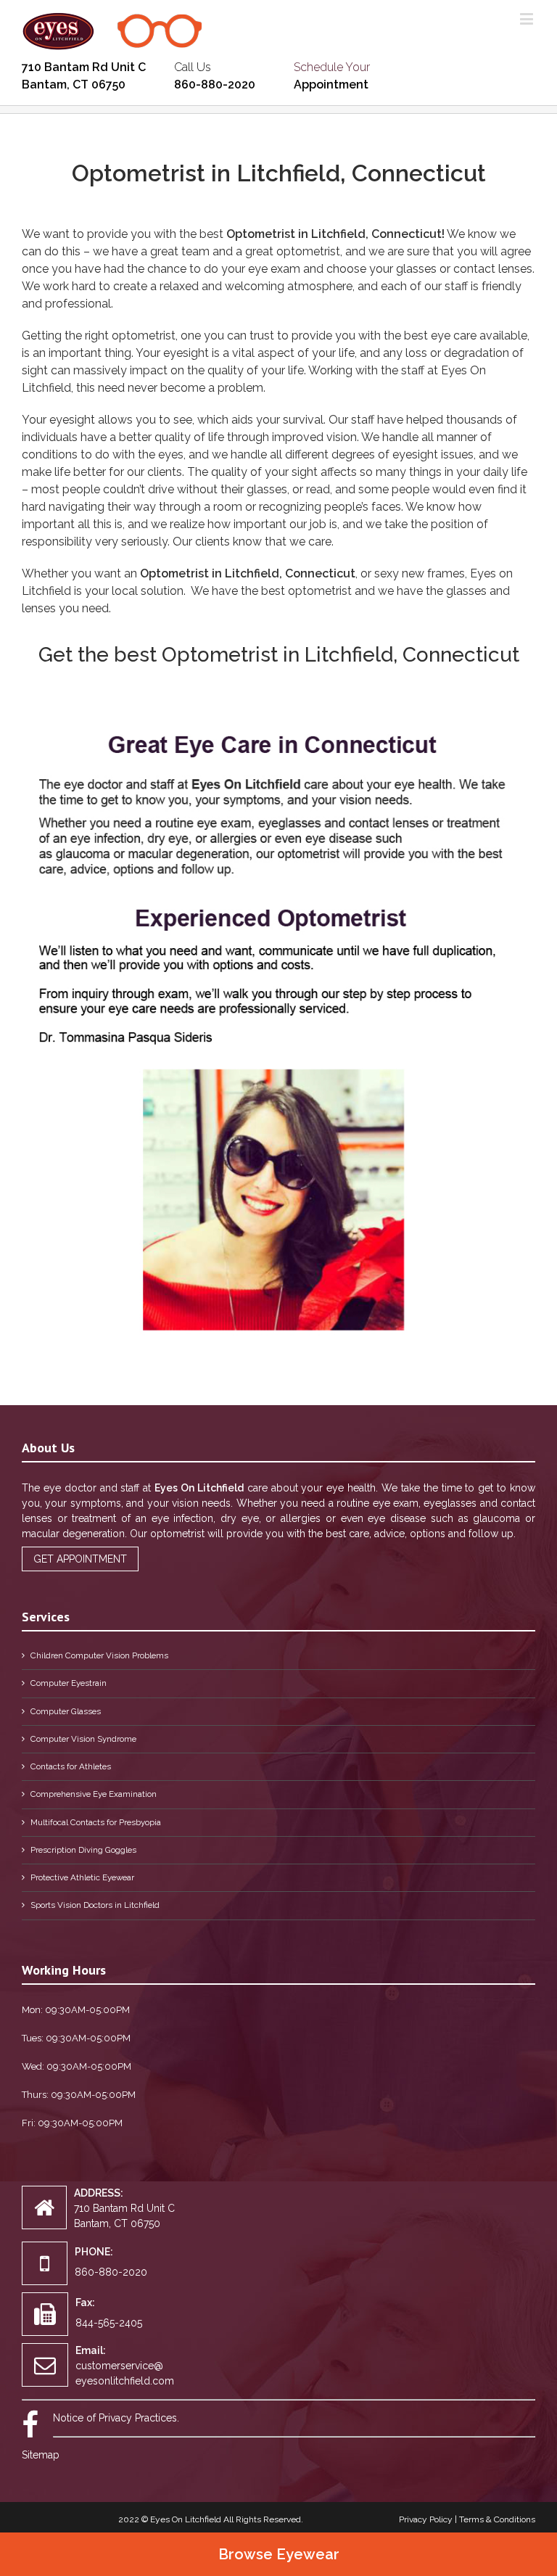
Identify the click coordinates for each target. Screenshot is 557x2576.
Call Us (193, 67)
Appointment (331, 85)
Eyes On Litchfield (186, 2519)
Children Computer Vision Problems (99, 1655)
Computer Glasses (66, 1711)
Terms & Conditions (497, 2519)
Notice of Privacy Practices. (116, 2418)
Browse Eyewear (279, 2554)
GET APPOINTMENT (80, 1559)
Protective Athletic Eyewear (82, 1877)
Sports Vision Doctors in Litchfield (95, 1905)
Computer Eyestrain (69, 1683)
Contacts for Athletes (71, 1766)
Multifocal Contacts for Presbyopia (96, 1822)
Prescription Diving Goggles (83, 1850)
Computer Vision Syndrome (83, 1739)
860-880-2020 (215, 85)
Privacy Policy (426, 2519)
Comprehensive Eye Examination (94, 1794)
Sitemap (41, 2455)
